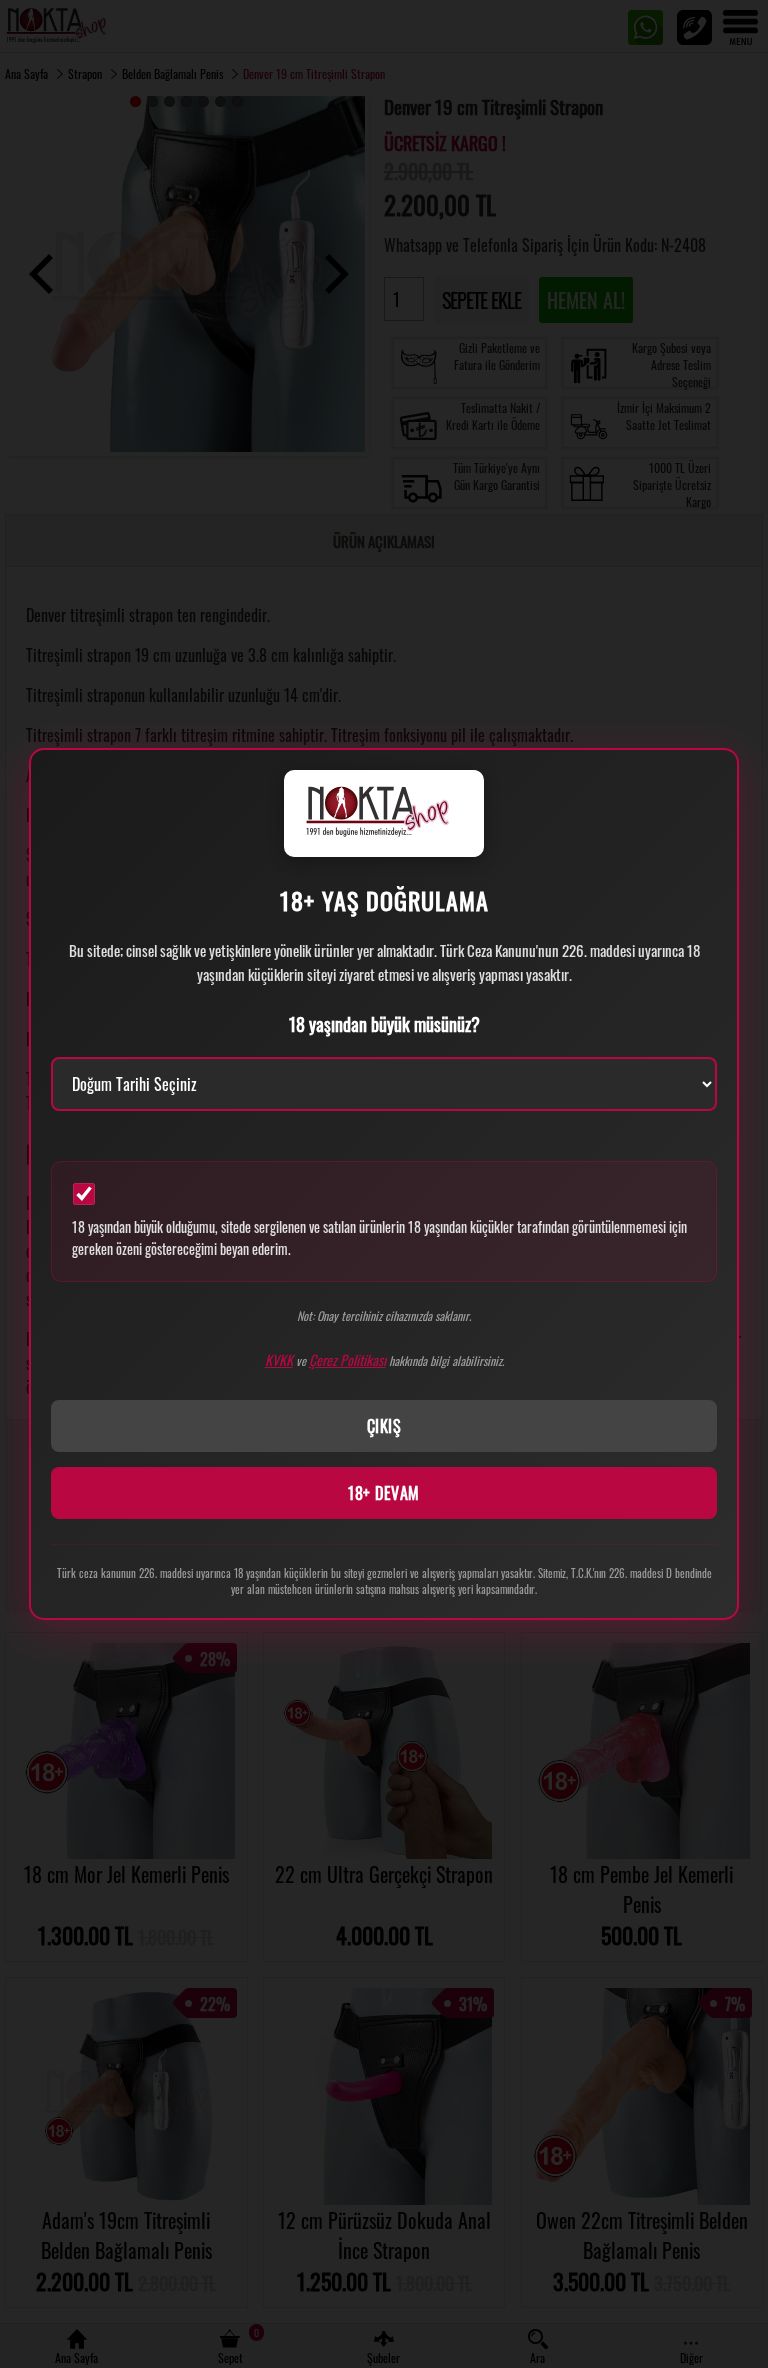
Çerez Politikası (347, 1359)
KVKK (279, 1359)
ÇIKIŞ (384, 1426)
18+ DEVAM (384, 1493)
